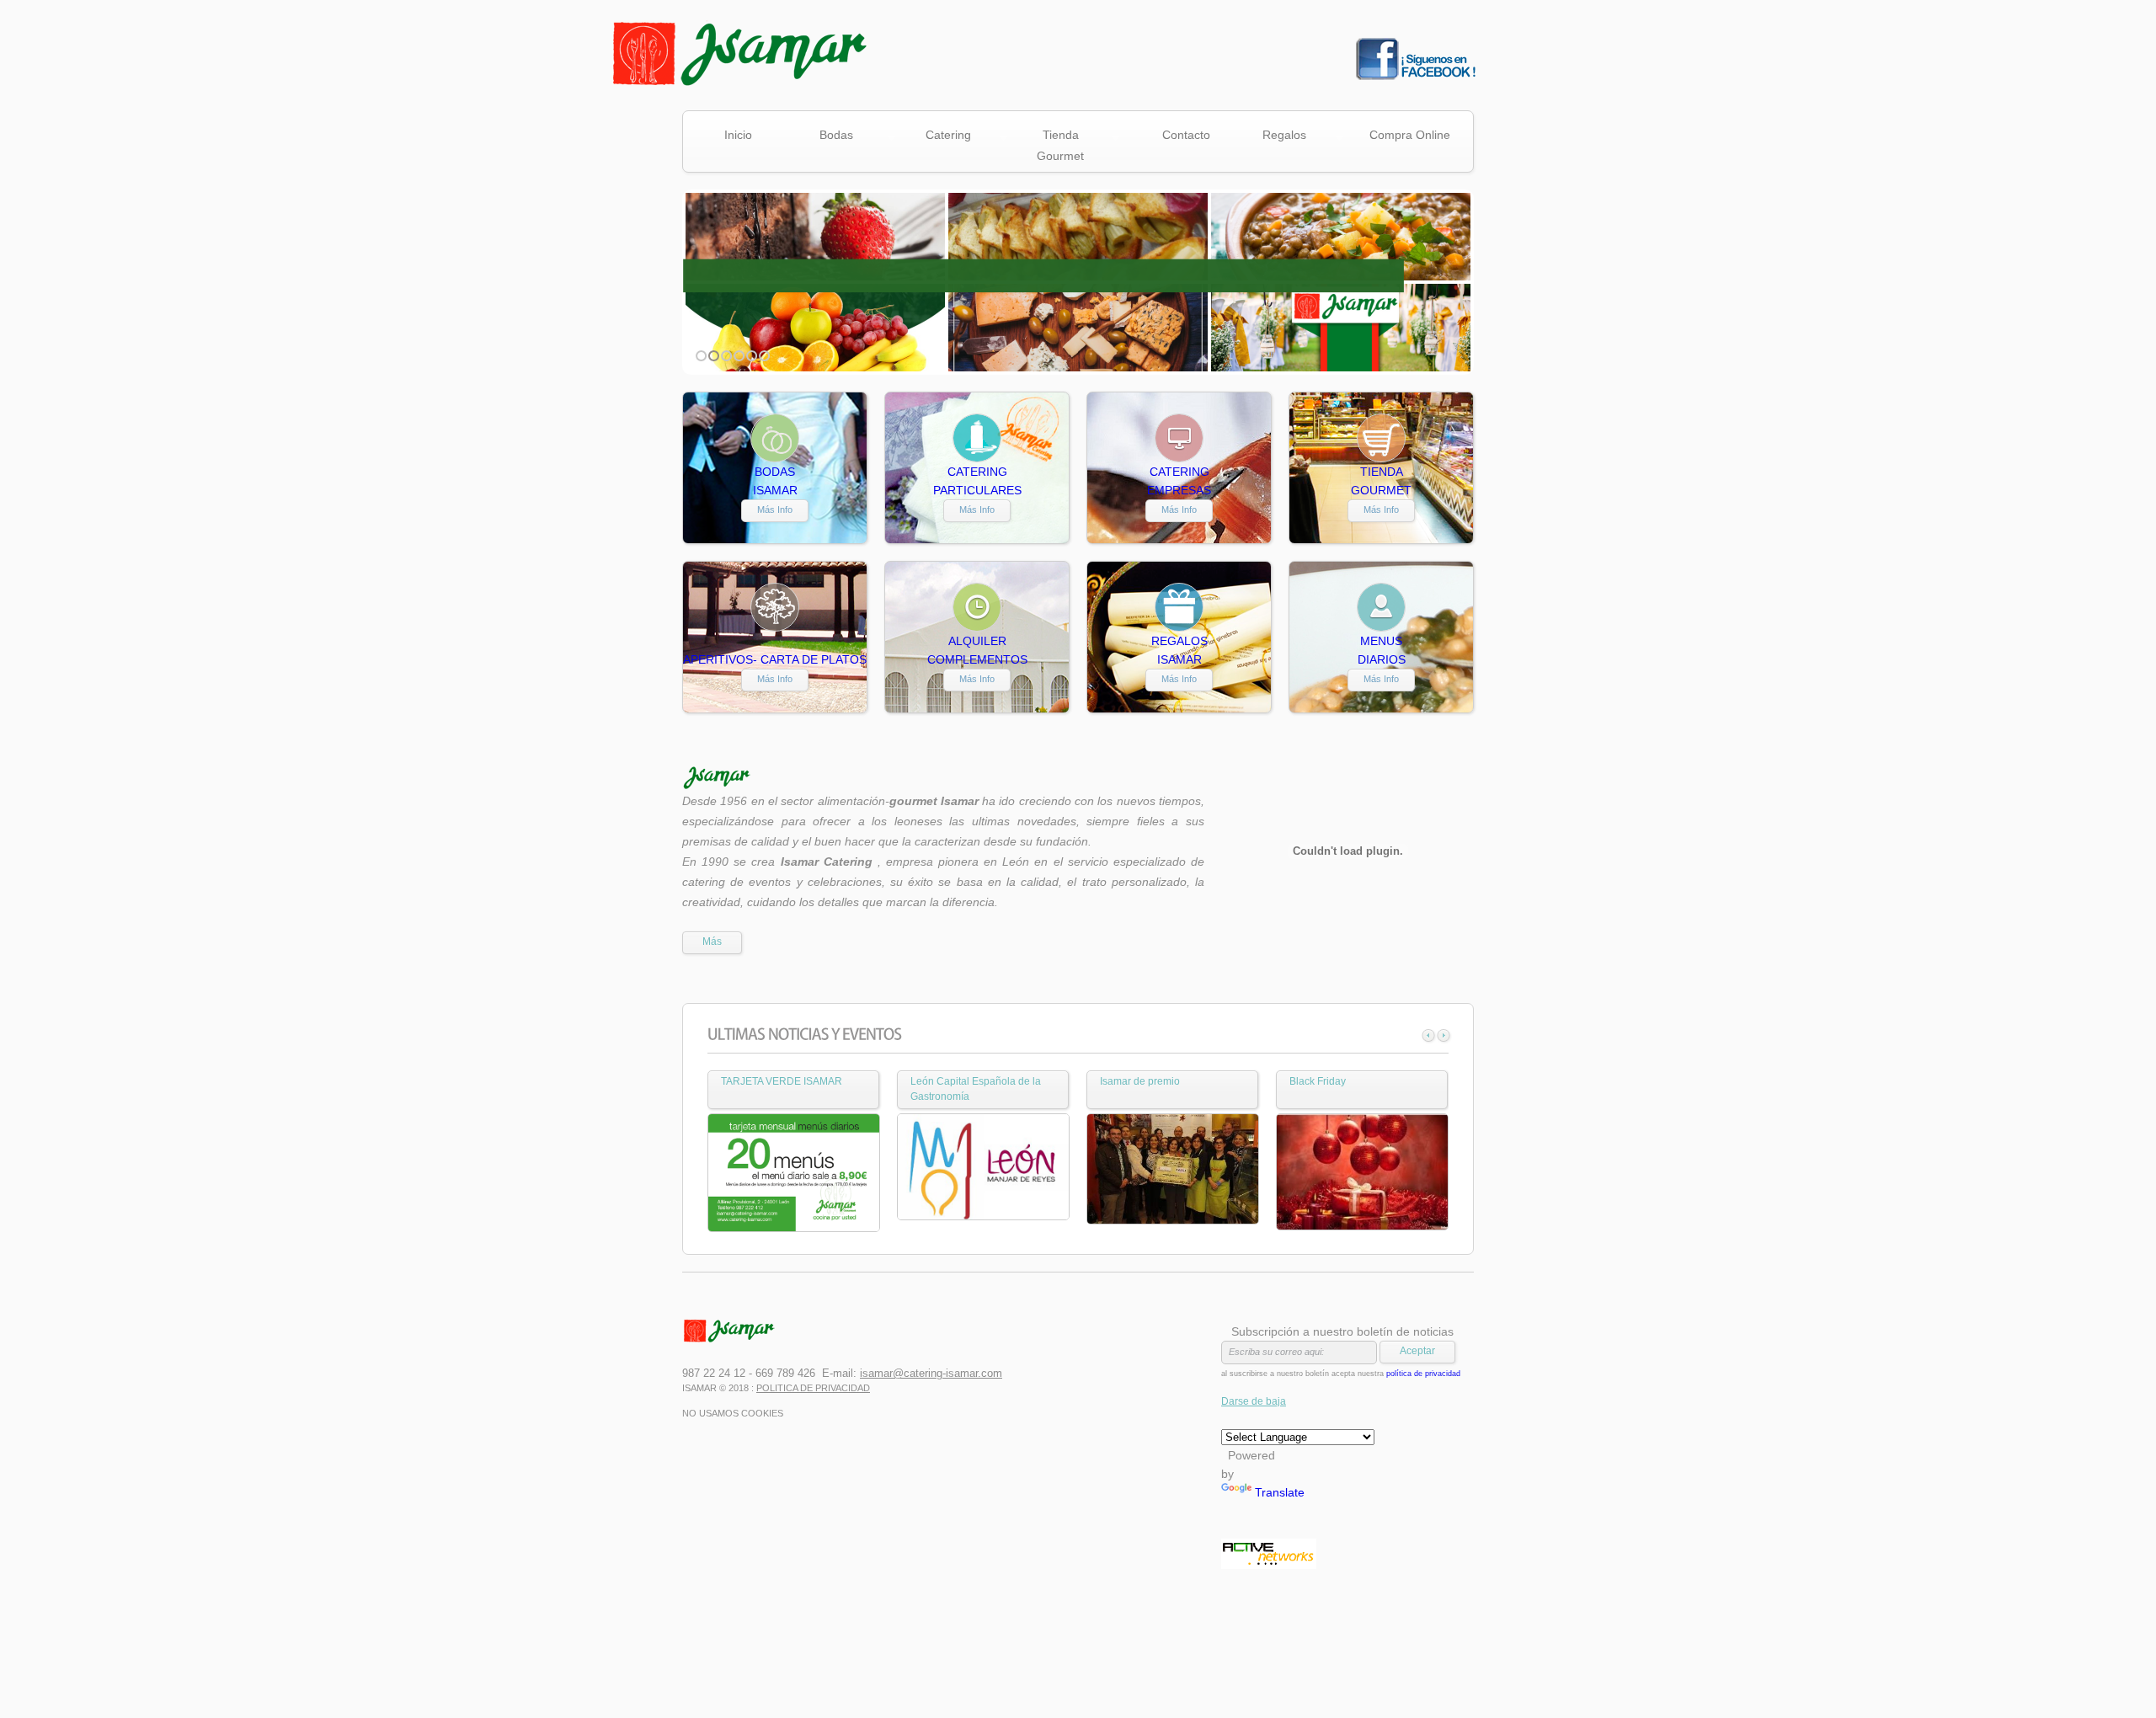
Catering (939, 137)
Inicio (738, 135)
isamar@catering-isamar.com (931, 1373)
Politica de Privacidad (813, 1388)
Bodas (825, 137)
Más (712, 942)
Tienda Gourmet (1052, 145)
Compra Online (1410, 135)
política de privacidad (1423, 1374)
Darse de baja (1254, 1401)
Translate (1280, 1492)
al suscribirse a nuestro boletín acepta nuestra (1341, 1374)
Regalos (1275, 137)
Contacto (1186, 135)
